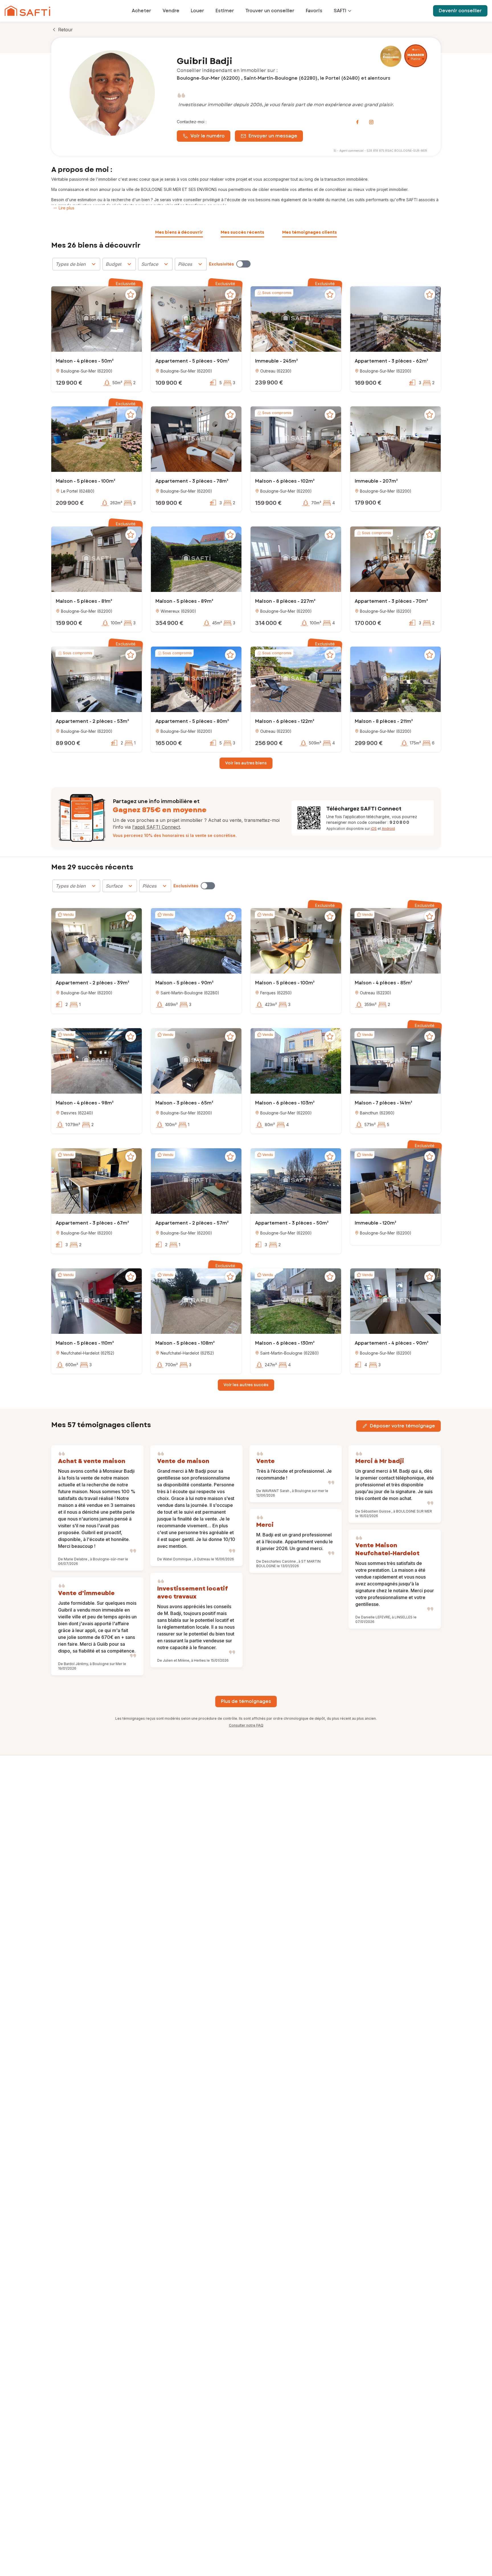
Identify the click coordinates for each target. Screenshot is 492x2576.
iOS (374, 829)
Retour (65, 30)
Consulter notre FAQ (246, 1725)
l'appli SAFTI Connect (156, 827)
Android (388, 829)
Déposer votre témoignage (402, 1426)
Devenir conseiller (460, 11)
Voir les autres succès (246, 1385)
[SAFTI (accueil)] (27, 11)
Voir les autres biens (246, 763)
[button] (97, 320)
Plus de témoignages (246, 1701)
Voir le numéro (208, 136)
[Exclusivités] (243, 264)
